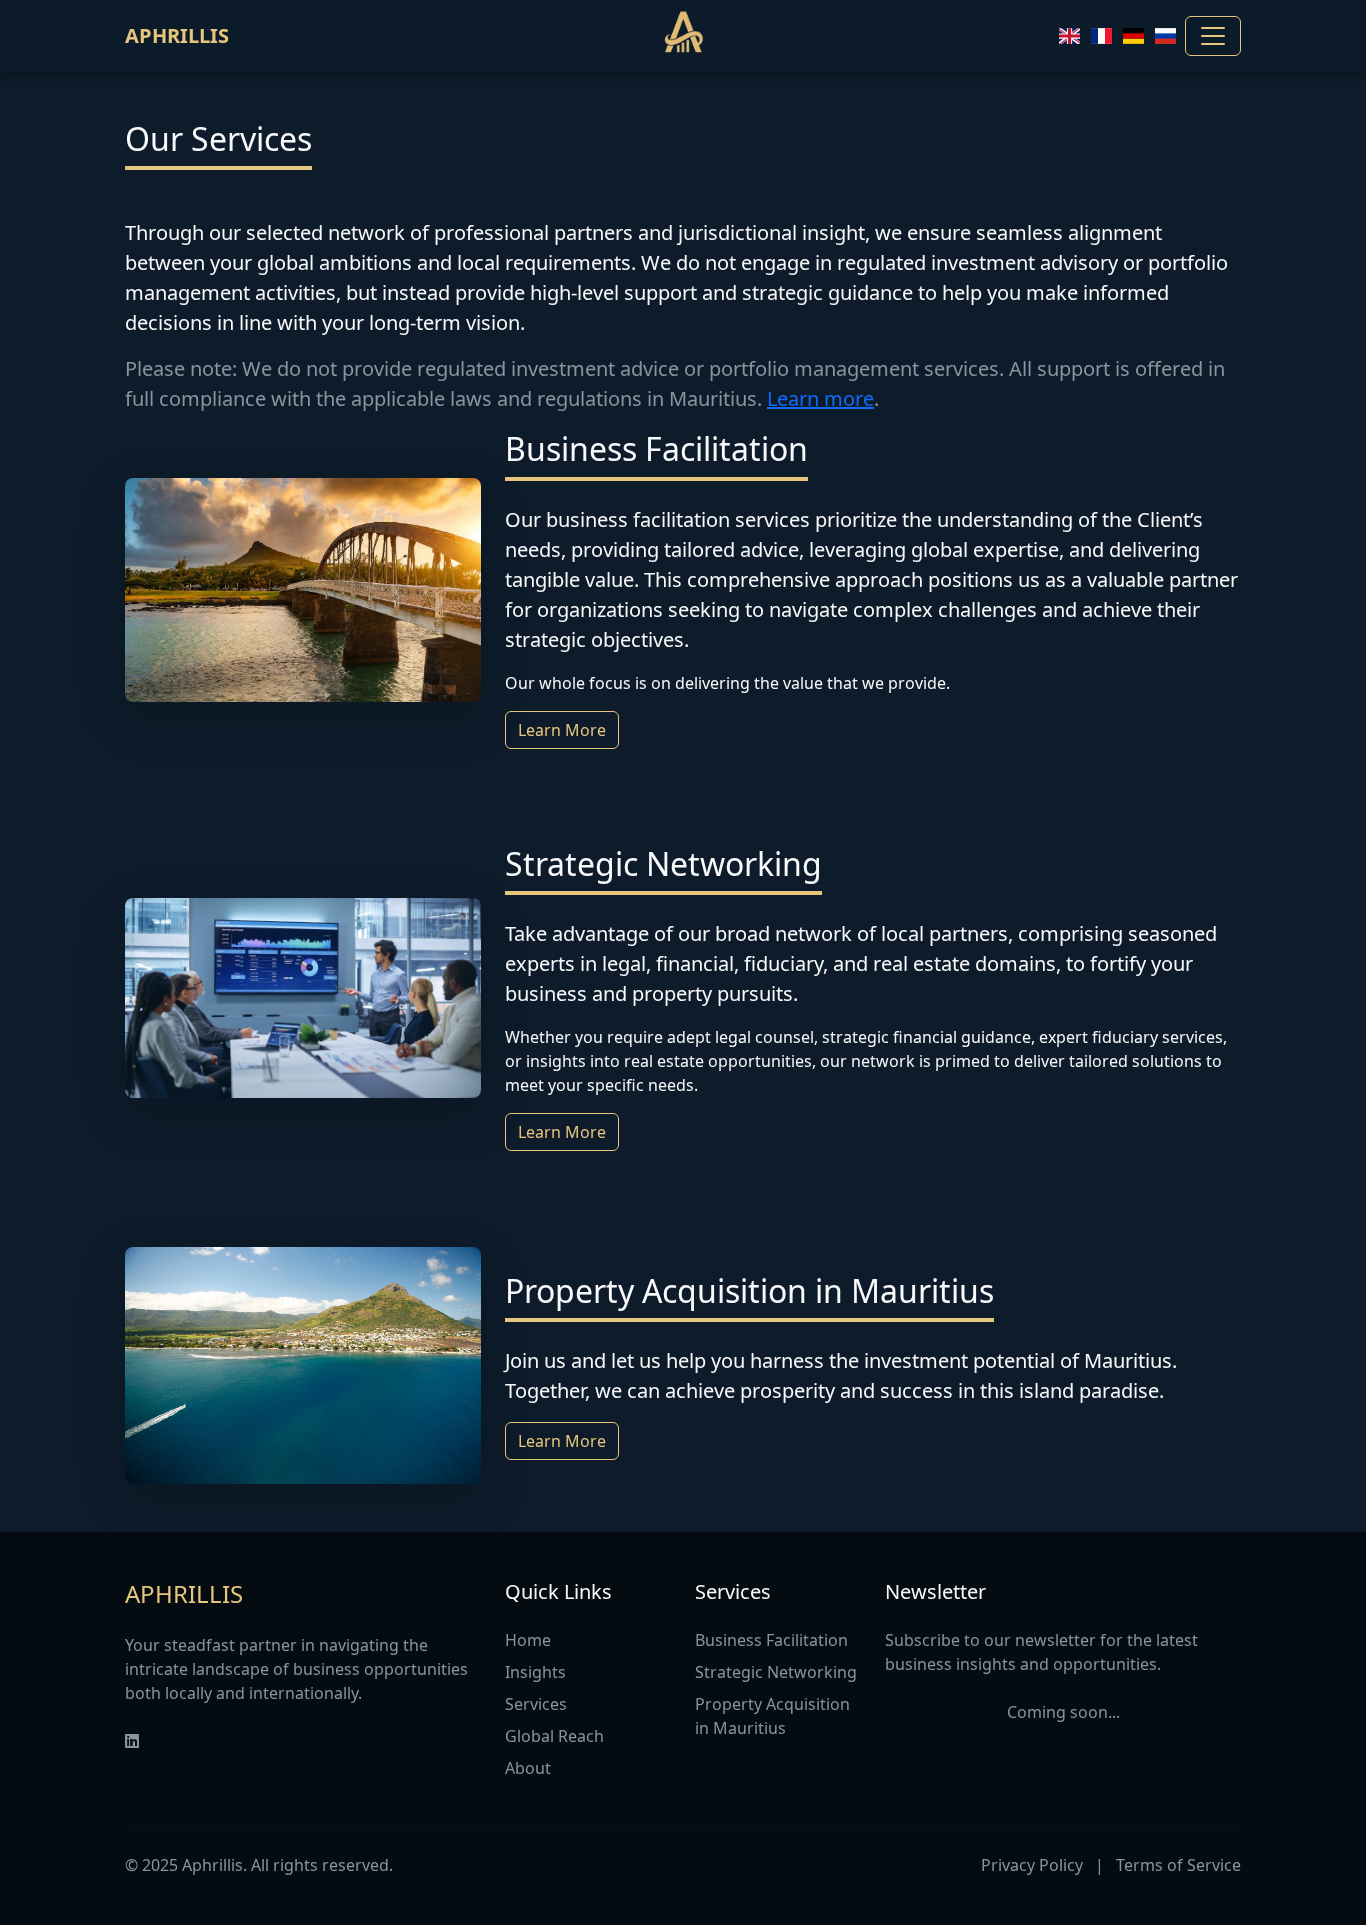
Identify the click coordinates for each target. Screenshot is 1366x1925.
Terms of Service (1178, 1865)
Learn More (562, 730)
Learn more (820, 398)
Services (536, 1704)
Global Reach (554, 1736)
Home (528, 1640)
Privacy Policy (1032, 1865)
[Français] (1101, 36)
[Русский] (1165, 36)
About (528, 1768)
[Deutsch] (1133, 36)
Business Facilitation (771, 1640)
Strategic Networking (776, 1672)
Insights (535, 1672)
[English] (1069, 36)
